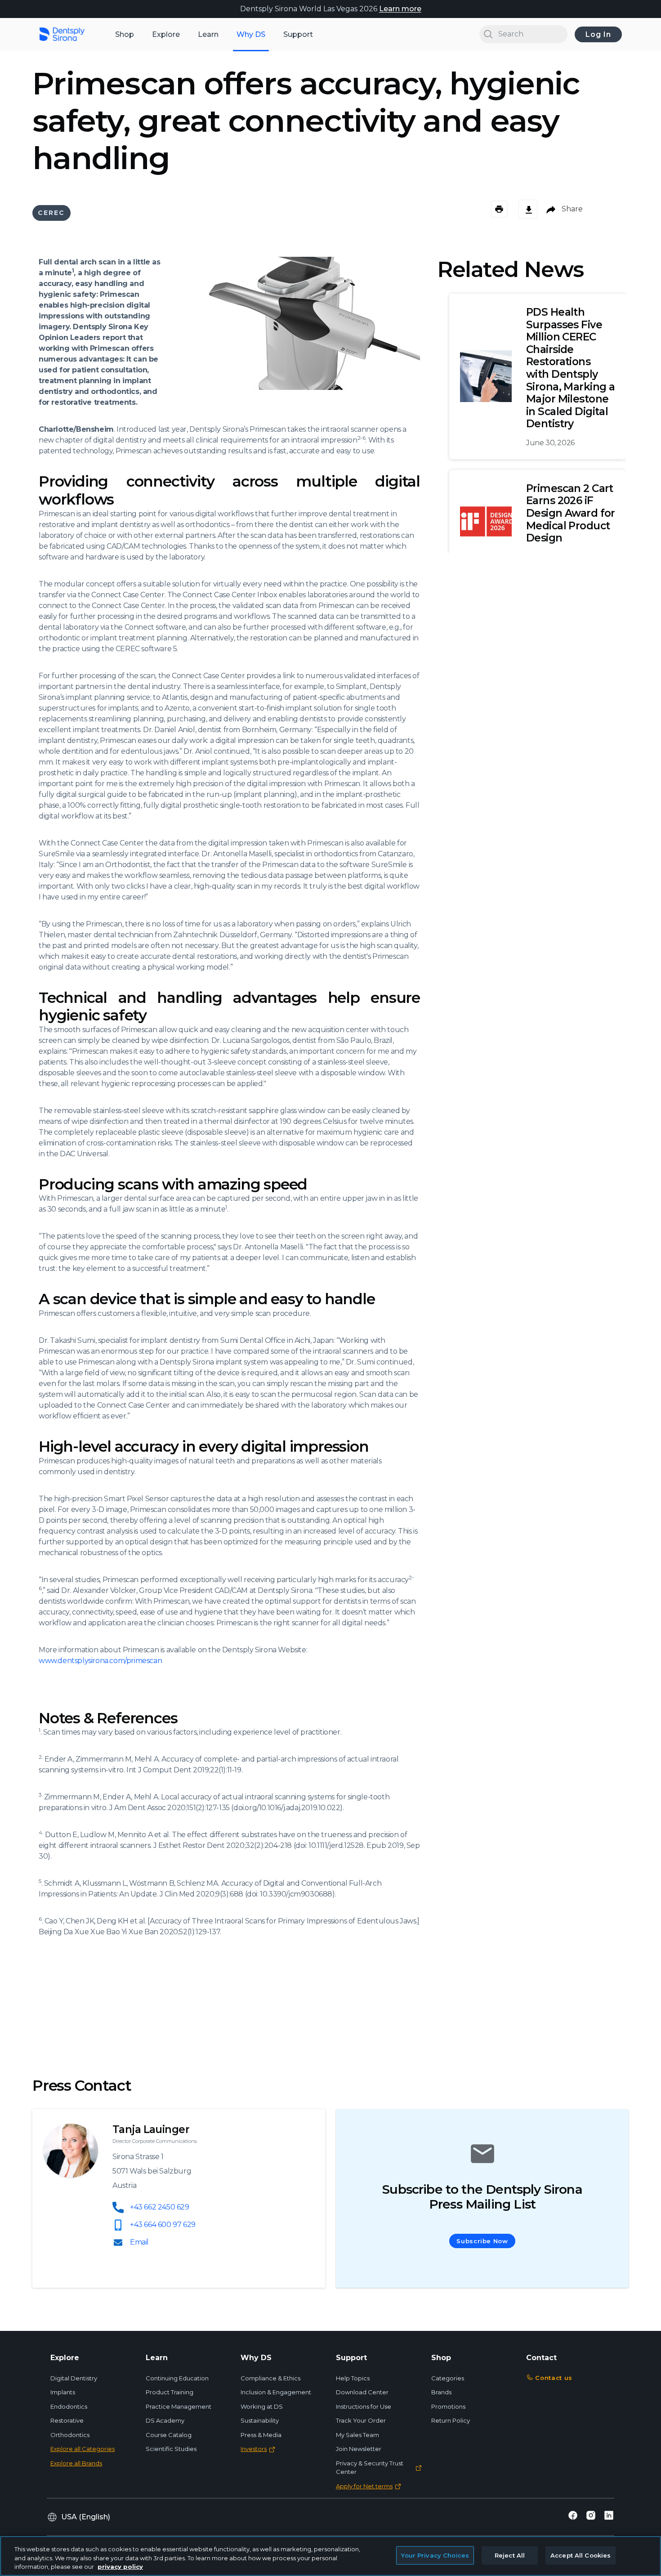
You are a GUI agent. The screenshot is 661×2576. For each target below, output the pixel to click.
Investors (254, 2449)
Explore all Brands (76, 2463)
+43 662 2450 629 (160, 2207)
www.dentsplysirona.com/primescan (100, 1661)
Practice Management (179, 2406)
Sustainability (260, 2420)
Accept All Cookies (581, 2555)
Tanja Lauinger (151, 2129)
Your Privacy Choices (435, 2555)
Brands (441, 2392)
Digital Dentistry (74, 2378)
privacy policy (120, 2567)
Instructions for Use (364, 2406)
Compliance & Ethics (270, 2378)
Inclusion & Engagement (276, 2392)
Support (298, 34)
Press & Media (261, 2435)
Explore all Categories (83, 2449)
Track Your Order (361, 2420)
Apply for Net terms (364, 2486)
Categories (448, 2378)
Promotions (448, 2406)
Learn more (400, 9)
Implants (63, 2392)
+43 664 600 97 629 (163, 2225)
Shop (125, 34)
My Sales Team (357, 2435)
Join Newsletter (359, 2449)
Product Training (170, 2392)
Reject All (510, 2555)
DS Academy (165, 2420)
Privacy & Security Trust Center (370, 2468)
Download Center (362, 2392)
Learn (208, 34)
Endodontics (69, 2406)
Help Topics (353, 2378)
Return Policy (451, 2420)
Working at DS (262, 2406)
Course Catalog (169, 2435)
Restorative (67, 2420)
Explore (166, 34)
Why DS (251, 34)
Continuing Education (177, 2378)
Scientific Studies (171, 2449)
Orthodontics (70, 2435)
